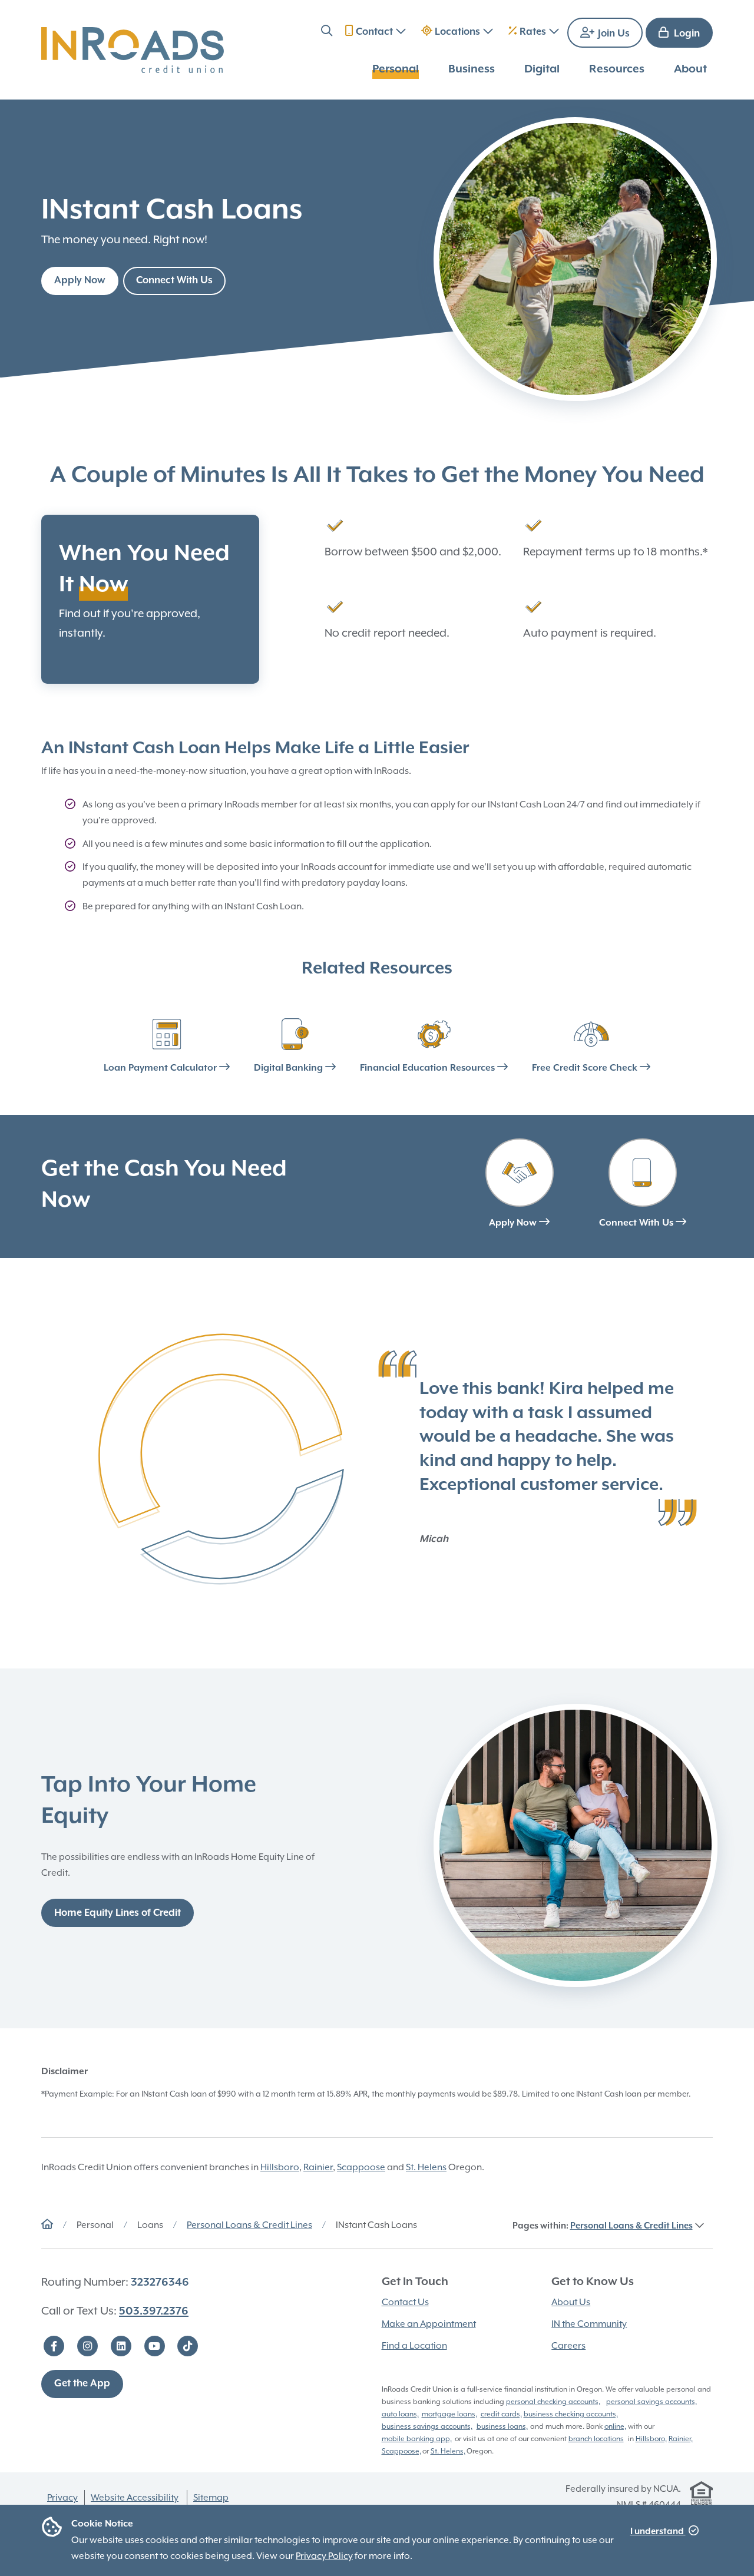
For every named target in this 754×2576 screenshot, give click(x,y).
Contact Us (405, 2302)
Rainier (318, 2167)
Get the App (82, 2384)
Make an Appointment (429, 2324)
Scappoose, (401, 2451)
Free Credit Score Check (586, 1068)
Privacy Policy (324, 2556)
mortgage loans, (449, 2414)
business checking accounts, (571, 2414)
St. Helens (426, 2167)
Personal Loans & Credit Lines (249, 2225)
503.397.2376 (154, 2311)
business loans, (502, 2426)
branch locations (596, 2439)
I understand (658, 2532)
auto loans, (400, 2414)
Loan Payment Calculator (161, 1068)
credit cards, (501, 2414)
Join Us (613, 34)
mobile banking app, (417, 2439)
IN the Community (589, 2324)
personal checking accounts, (553, 2402)
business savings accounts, (427, 2426)
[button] (327, 33)
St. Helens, (448, 2451)
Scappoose (361, 2167)
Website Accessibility (135, 2498)
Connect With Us (174, 281)
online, (615, 2426)
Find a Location (414, 2346)
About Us (571, 2302)
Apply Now (80, 281)
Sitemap (211, 2498)
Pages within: (603, 2226)
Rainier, (681, 2439)
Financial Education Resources (429, 1068)
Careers (568, 2346)
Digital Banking (290, 1068)
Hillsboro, (651, 2439)
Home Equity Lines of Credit (118, 1913)
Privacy (62, 2498)
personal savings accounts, (652, 2402)
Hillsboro (280, 2167)
